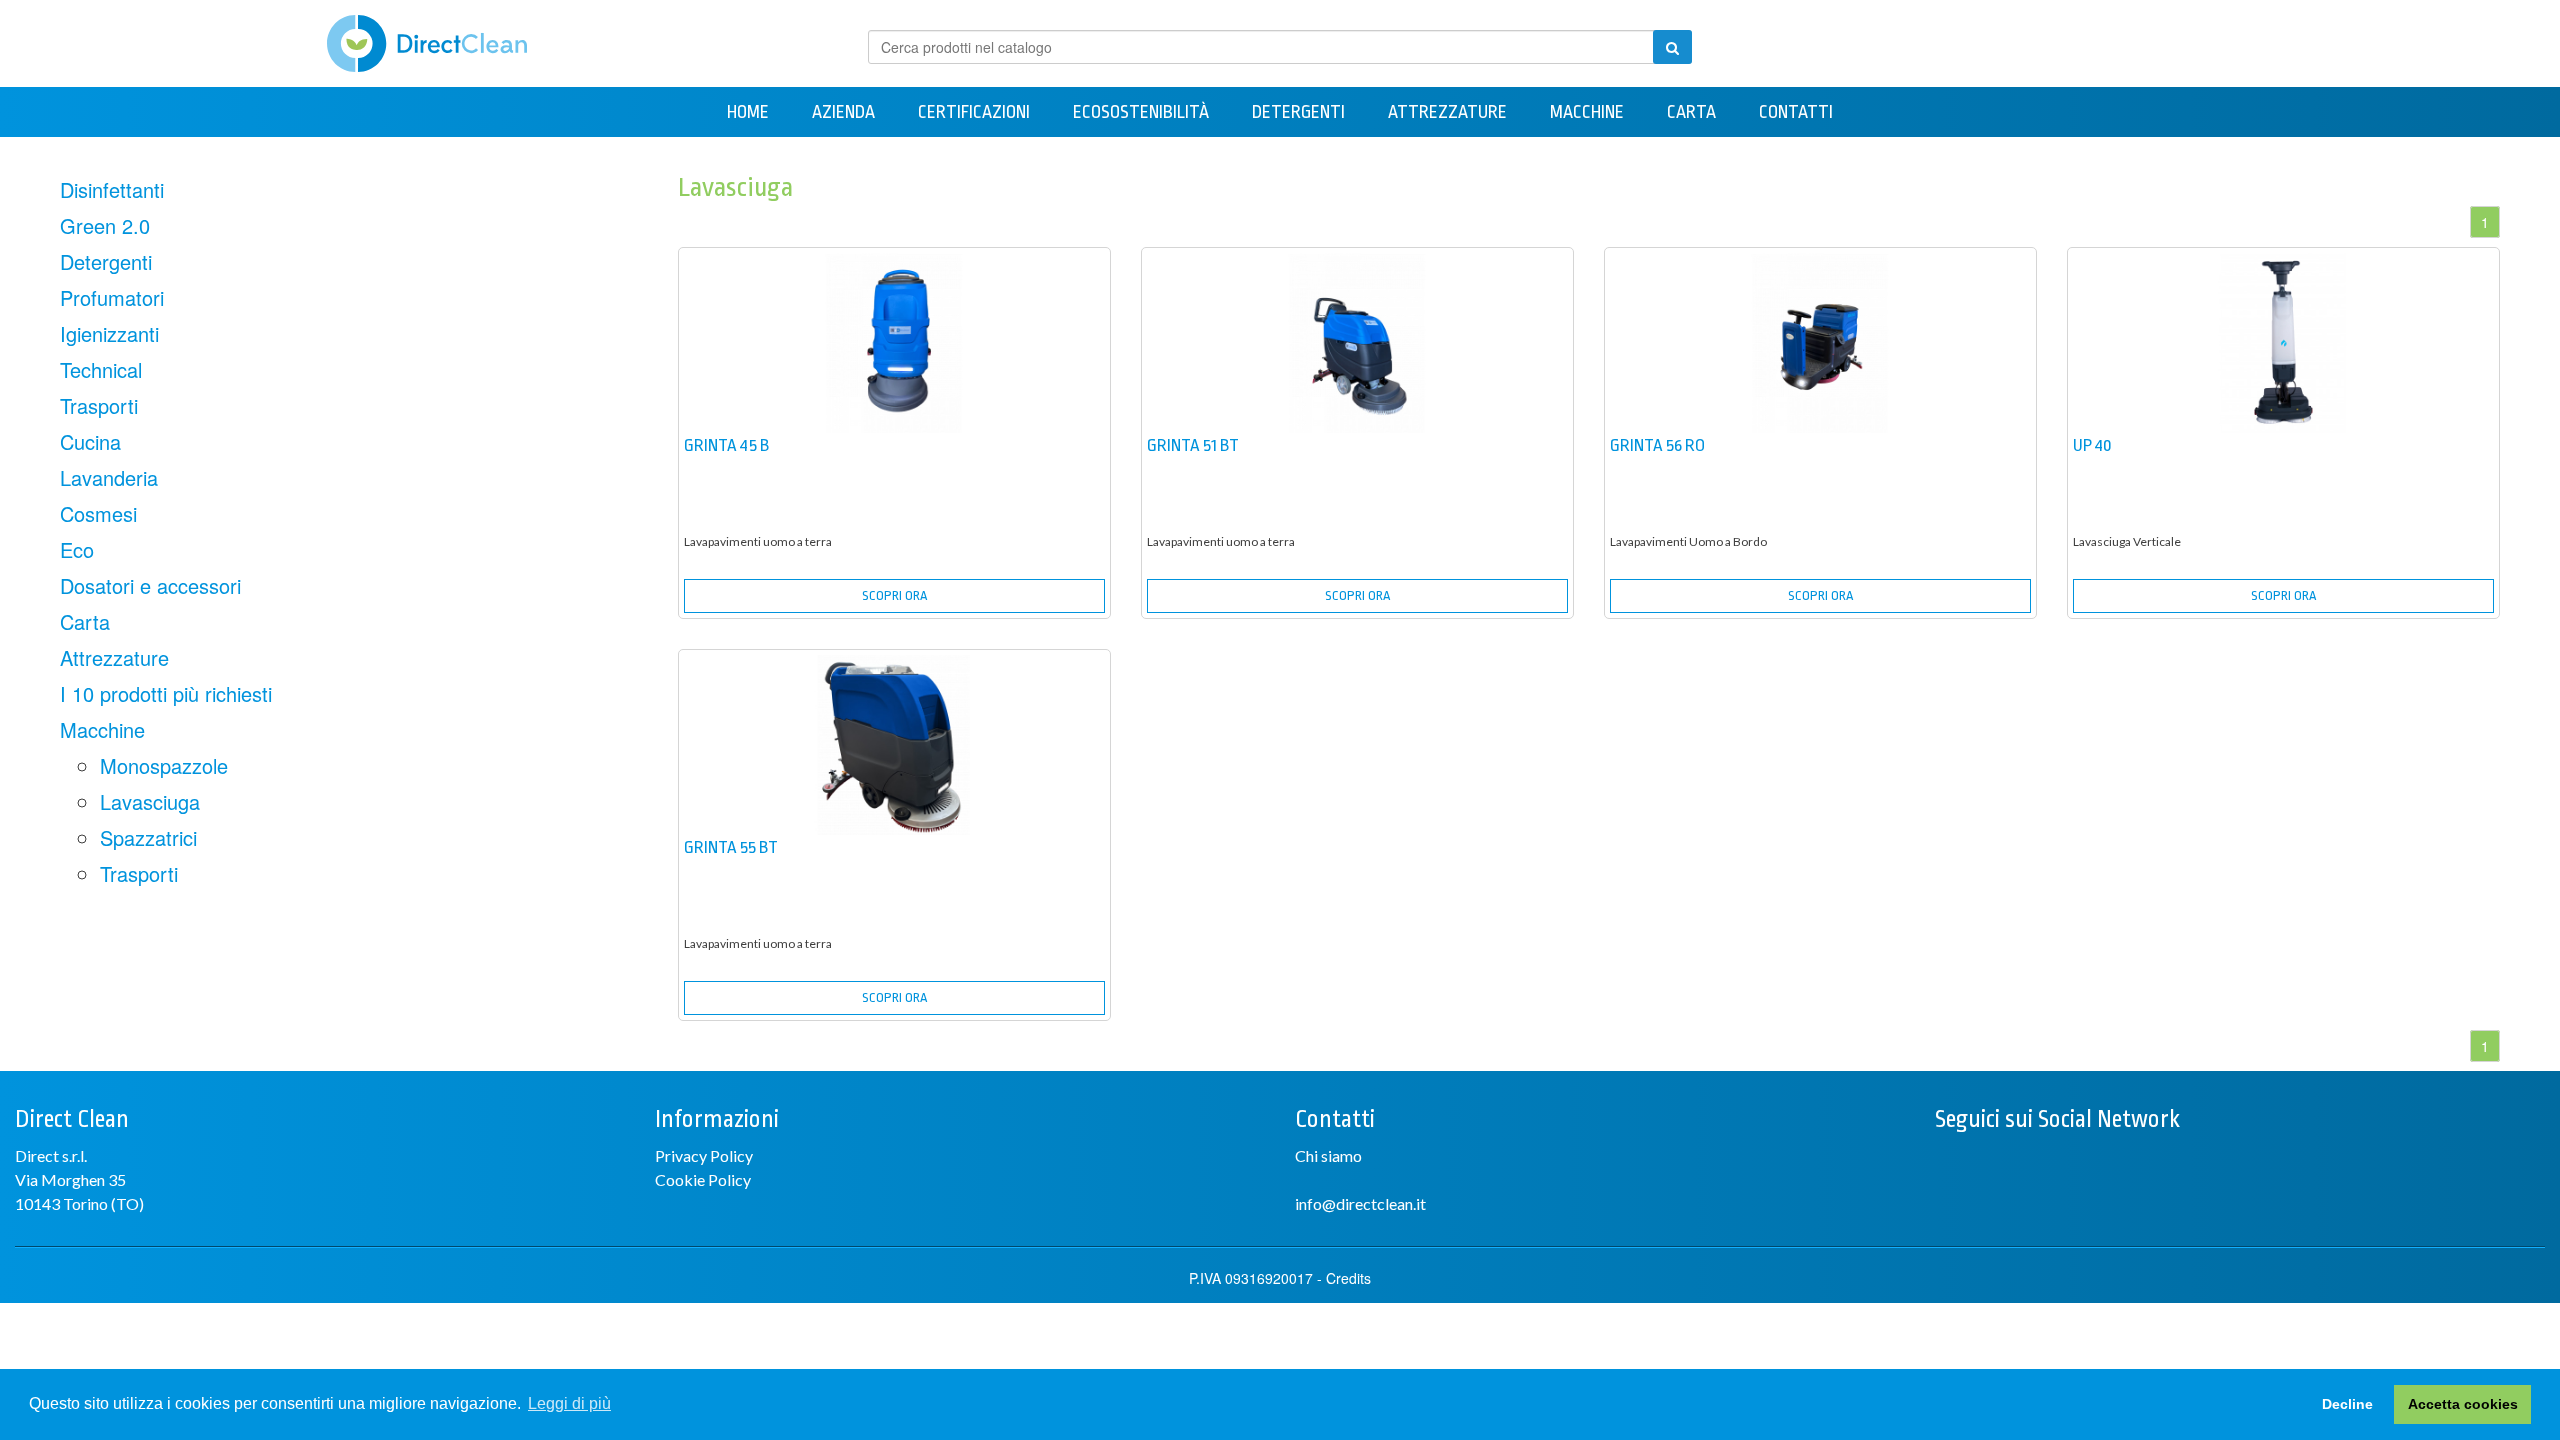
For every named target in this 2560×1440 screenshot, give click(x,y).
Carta (1691, 112)
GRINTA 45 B (726, 445)
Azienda (843, 112)
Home (748, 112)
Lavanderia (109, 477)
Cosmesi (98, 513)
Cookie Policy (703, 1179)
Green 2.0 (105, 225)
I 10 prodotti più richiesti (166, 693)
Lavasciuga (150, 801)
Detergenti (1298, 112)
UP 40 (2092, 445)
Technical (101, 369)
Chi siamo (1328, 1155)
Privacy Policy (704, 1155)
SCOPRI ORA (894, 595)
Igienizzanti (109, 333)
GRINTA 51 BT (1193, 445)
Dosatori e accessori (150, 585)
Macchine (1587, 112)
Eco (77, 549)
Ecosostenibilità (1141, 112)
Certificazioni (974, 112)
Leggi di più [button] (569, 1403)
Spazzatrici (148, 837)
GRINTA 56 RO (1657, 445)
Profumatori (112, 297)
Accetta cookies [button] (2463, 1404)
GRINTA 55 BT (731, 847)
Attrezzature (1447, 112)
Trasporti (99, 405)
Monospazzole (164, 765)
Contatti (1796, 112)
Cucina (90, 441)
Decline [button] (2347, 1404)
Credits (1348, 1278)
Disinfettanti (112, 189)
